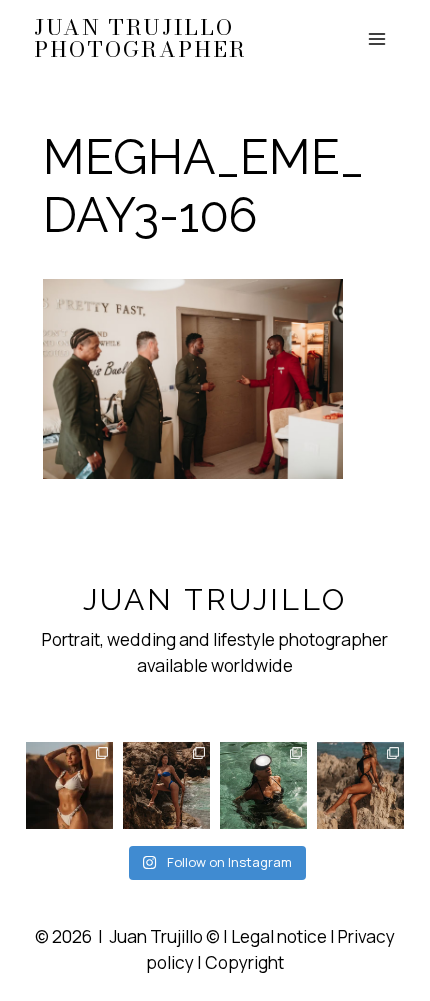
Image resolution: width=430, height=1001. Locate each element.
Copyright (244, 962)
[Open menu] (377, 38)
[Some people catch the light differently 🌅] (69, 785)
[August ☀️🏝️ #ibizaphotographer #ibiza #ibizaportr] (360, 785)
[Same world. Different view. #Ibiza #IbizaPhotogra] (263, 785)
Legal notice (279, 936)
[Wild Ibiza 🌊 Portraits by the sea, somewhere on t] (166, 785)
